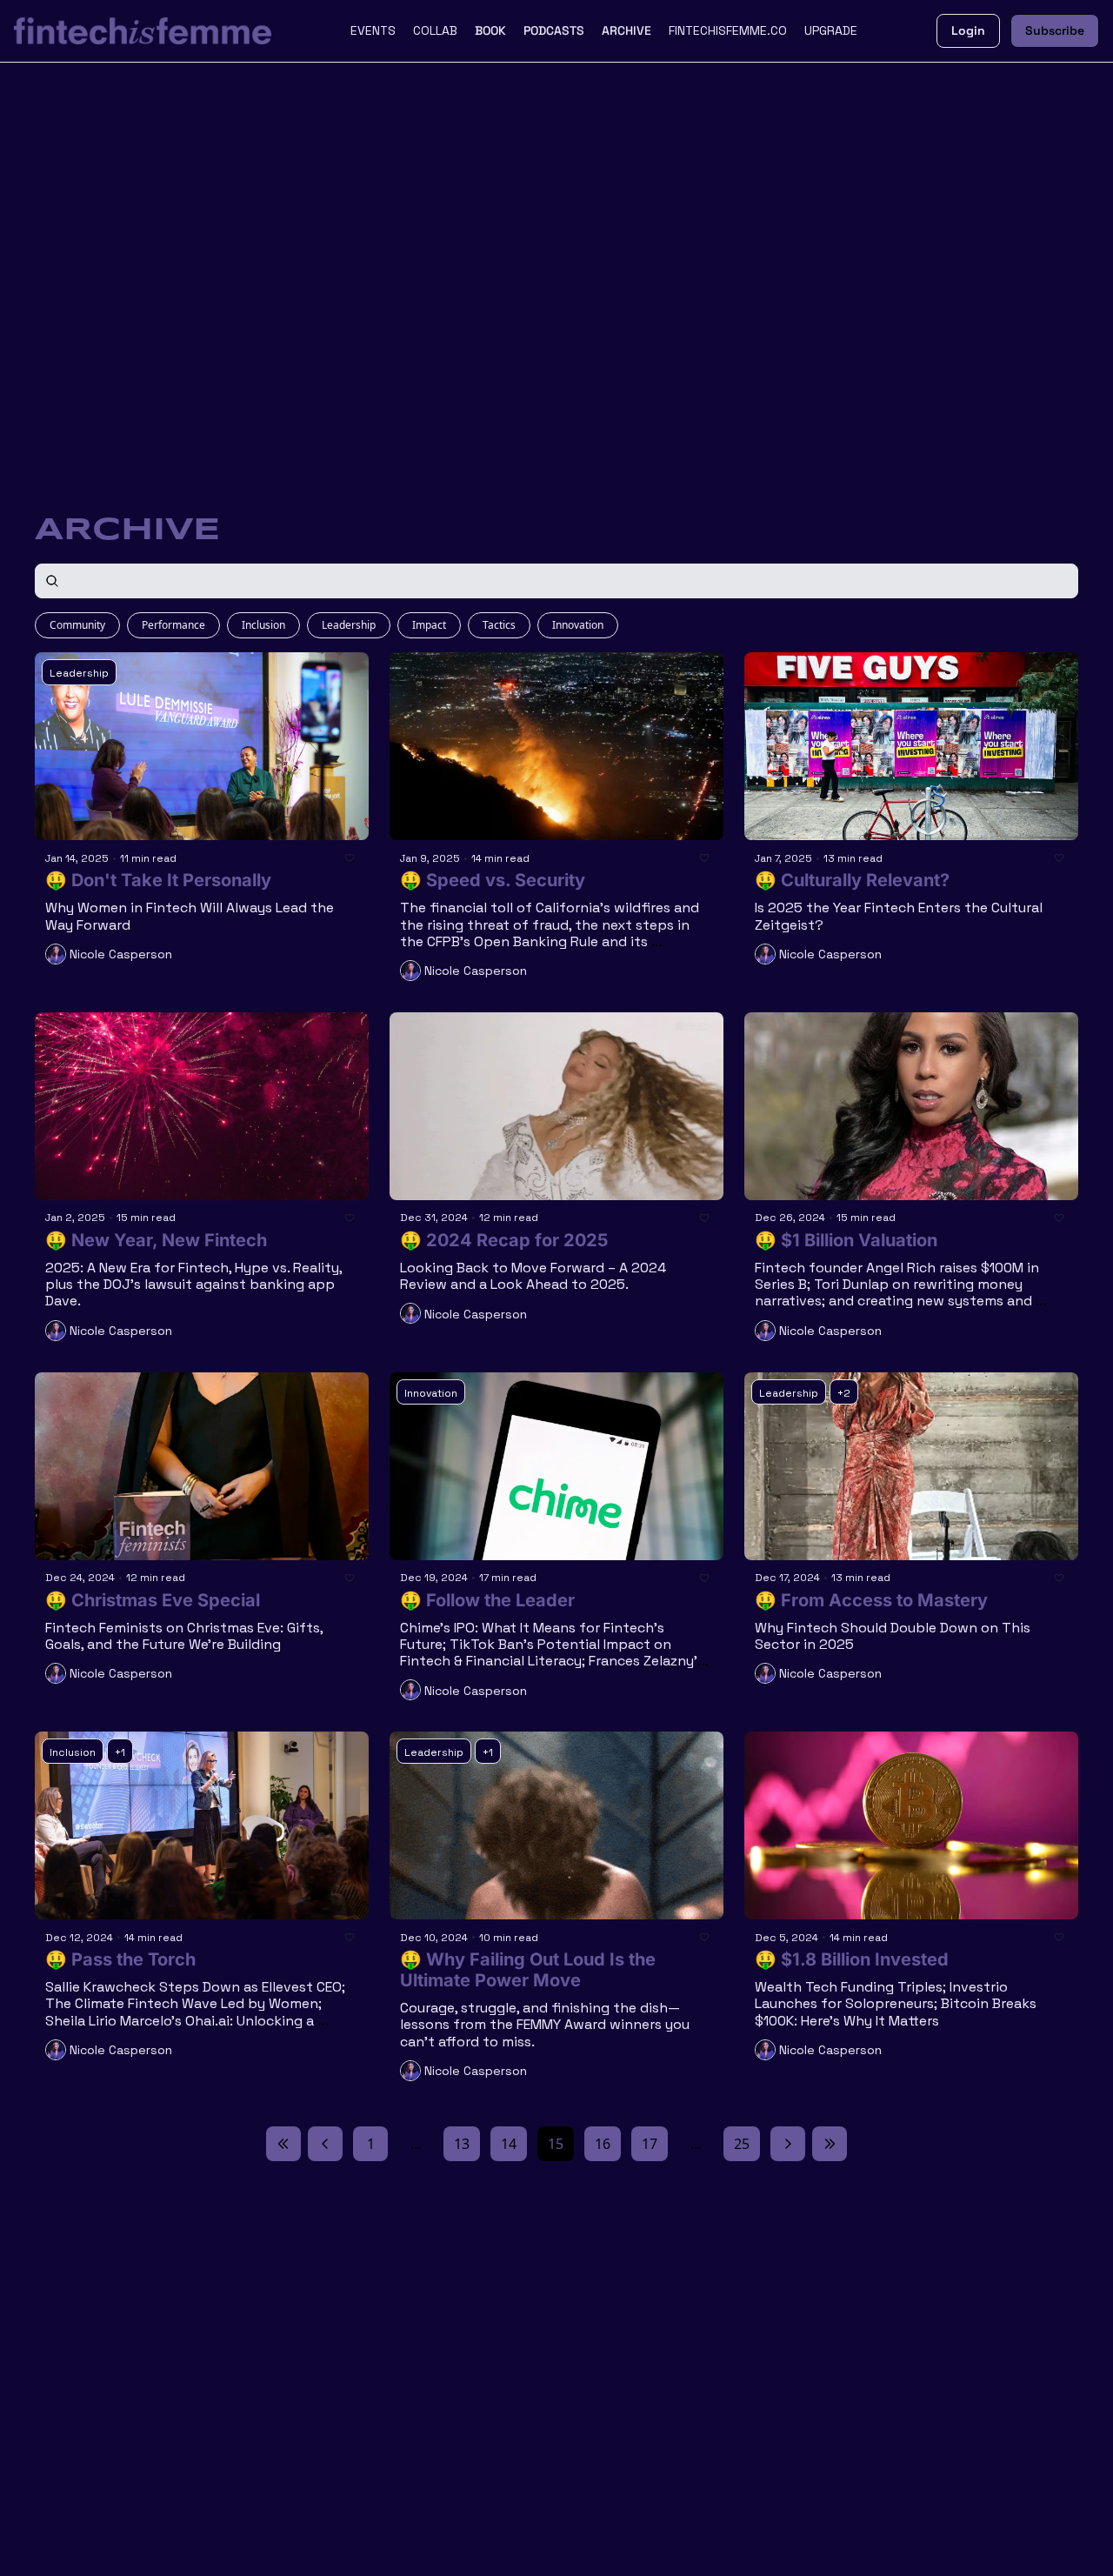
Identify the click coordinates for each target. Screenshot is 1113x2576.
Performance (173, 625)
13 (462, 2144)
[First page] (283, 2144)
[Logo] (143, 31)
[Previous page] (325, 2144)
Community (77, 625)
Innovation (578, 625)
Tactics (499, 625)
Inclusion (263, 625)
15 (556, 2144)
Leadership (349, 625)
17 (650, 2144)
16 (603, 2144)
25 (742, 2144)
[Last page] (830, 2144)
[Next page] (788, 2144)
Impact (429, 625)
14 (509, 2144)
